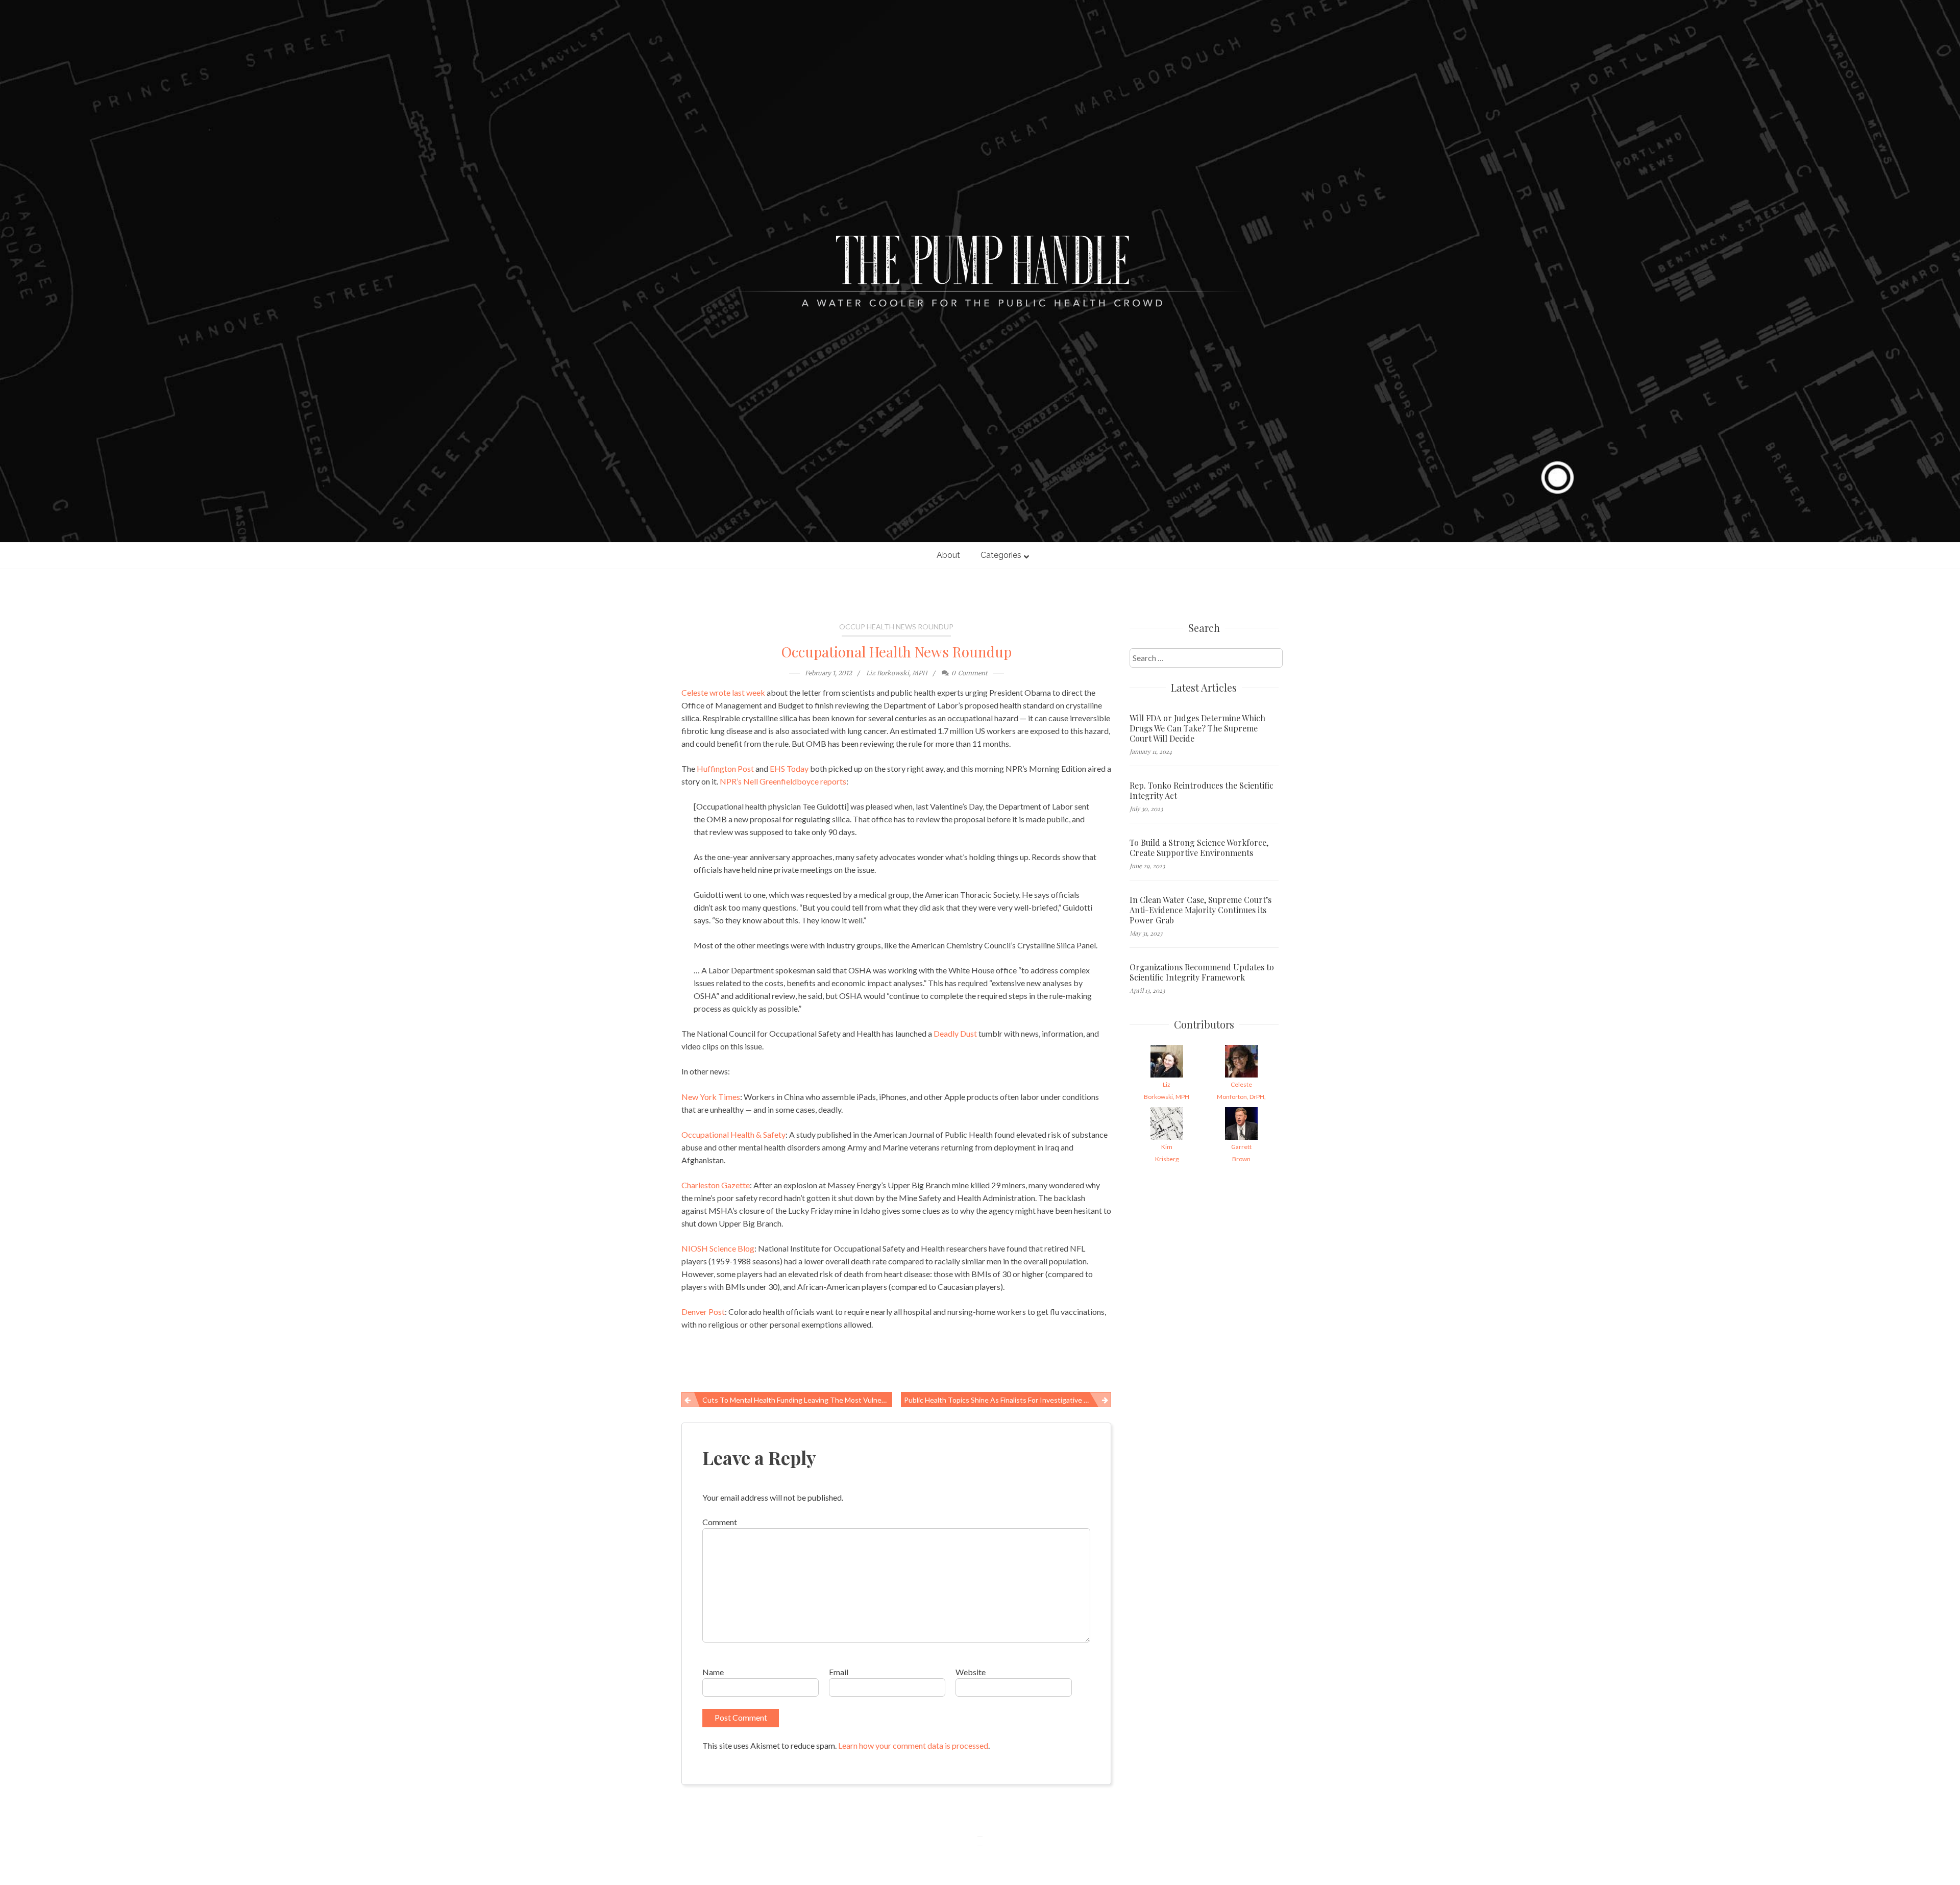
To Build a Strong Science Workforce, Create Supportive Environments (1199, 848)
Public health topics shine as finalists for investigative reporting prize (1008, 1400)
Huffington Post (725, 768)
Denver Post (703, 1312)
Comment (720, 1522)
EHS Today (789, 768)
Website (971, 1672)
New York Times (711, 1097)
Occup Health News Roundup (896, 627)
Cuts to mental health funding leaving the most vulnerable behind (797, 1400)
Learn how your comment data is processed (913, 1745)
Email (839, 1672)
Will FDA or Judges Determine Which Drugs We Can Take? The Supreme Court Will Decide (1197, 728)
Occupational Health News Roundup (897, 652)
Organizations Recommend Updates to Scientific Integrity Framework (1202, 972)
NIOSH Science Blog (718, 1248)
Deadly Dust (955, 1033)
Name (713, 1672)
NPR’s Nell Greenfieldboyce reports (783, 781)
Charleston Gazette (716, 1185)
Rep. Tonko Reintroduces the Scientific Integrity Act (1202, 791)
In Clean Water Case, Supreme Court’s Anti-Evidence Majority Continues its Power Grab (1200, 910)
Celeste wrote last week (723, 692)
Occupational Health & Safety (733, 1134)
